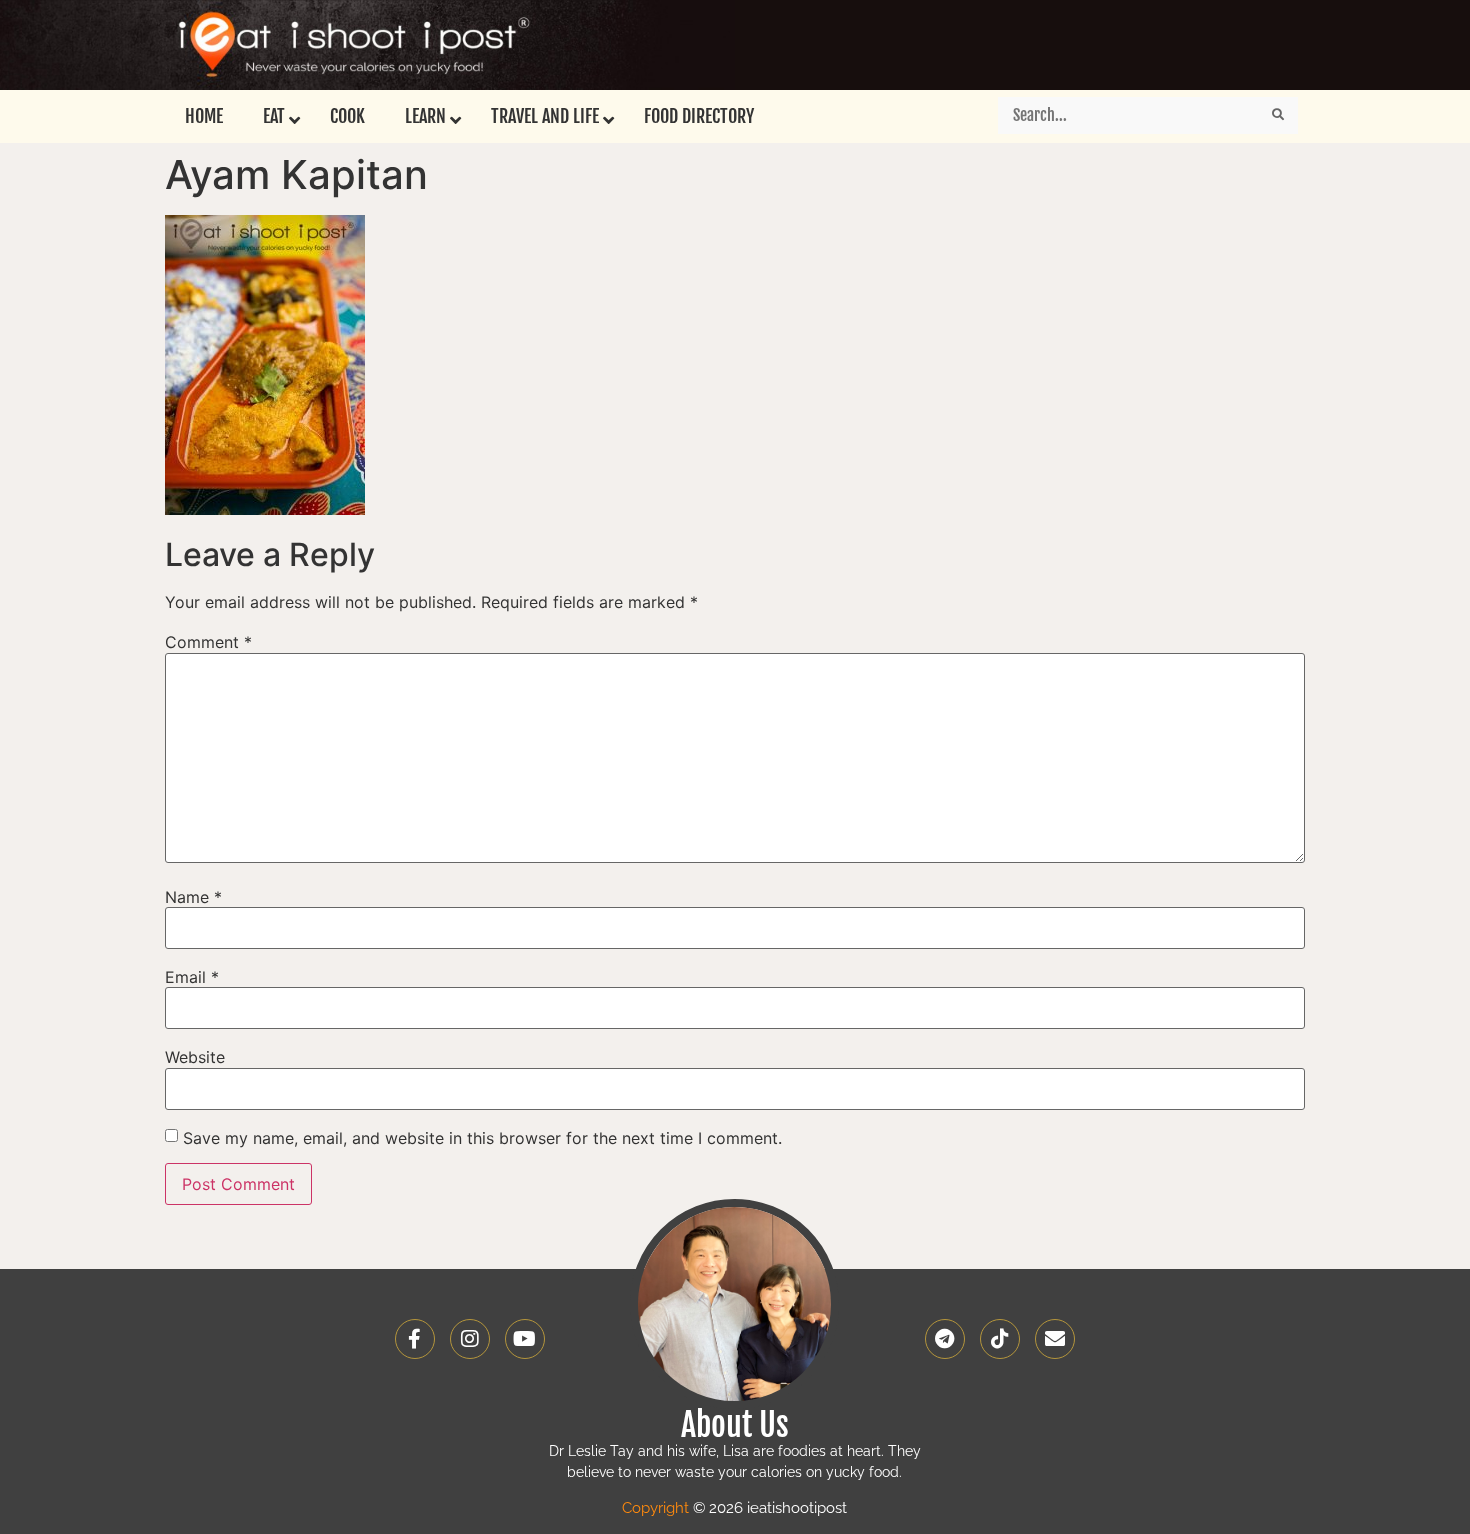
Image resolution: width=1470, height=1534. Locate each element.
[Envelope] (1055, 1339)
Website (195, 1057)
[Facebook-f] (415, 1339)
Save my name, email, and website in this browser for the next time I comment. (482, 1138)
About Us (735, 1425)
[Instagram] (470, 1339)
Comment (208, 642)
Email (192, 977)
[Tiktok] (1000, 1339)
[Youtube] (525, 1339)
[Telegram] (945, 1339)
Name (193, 897)
